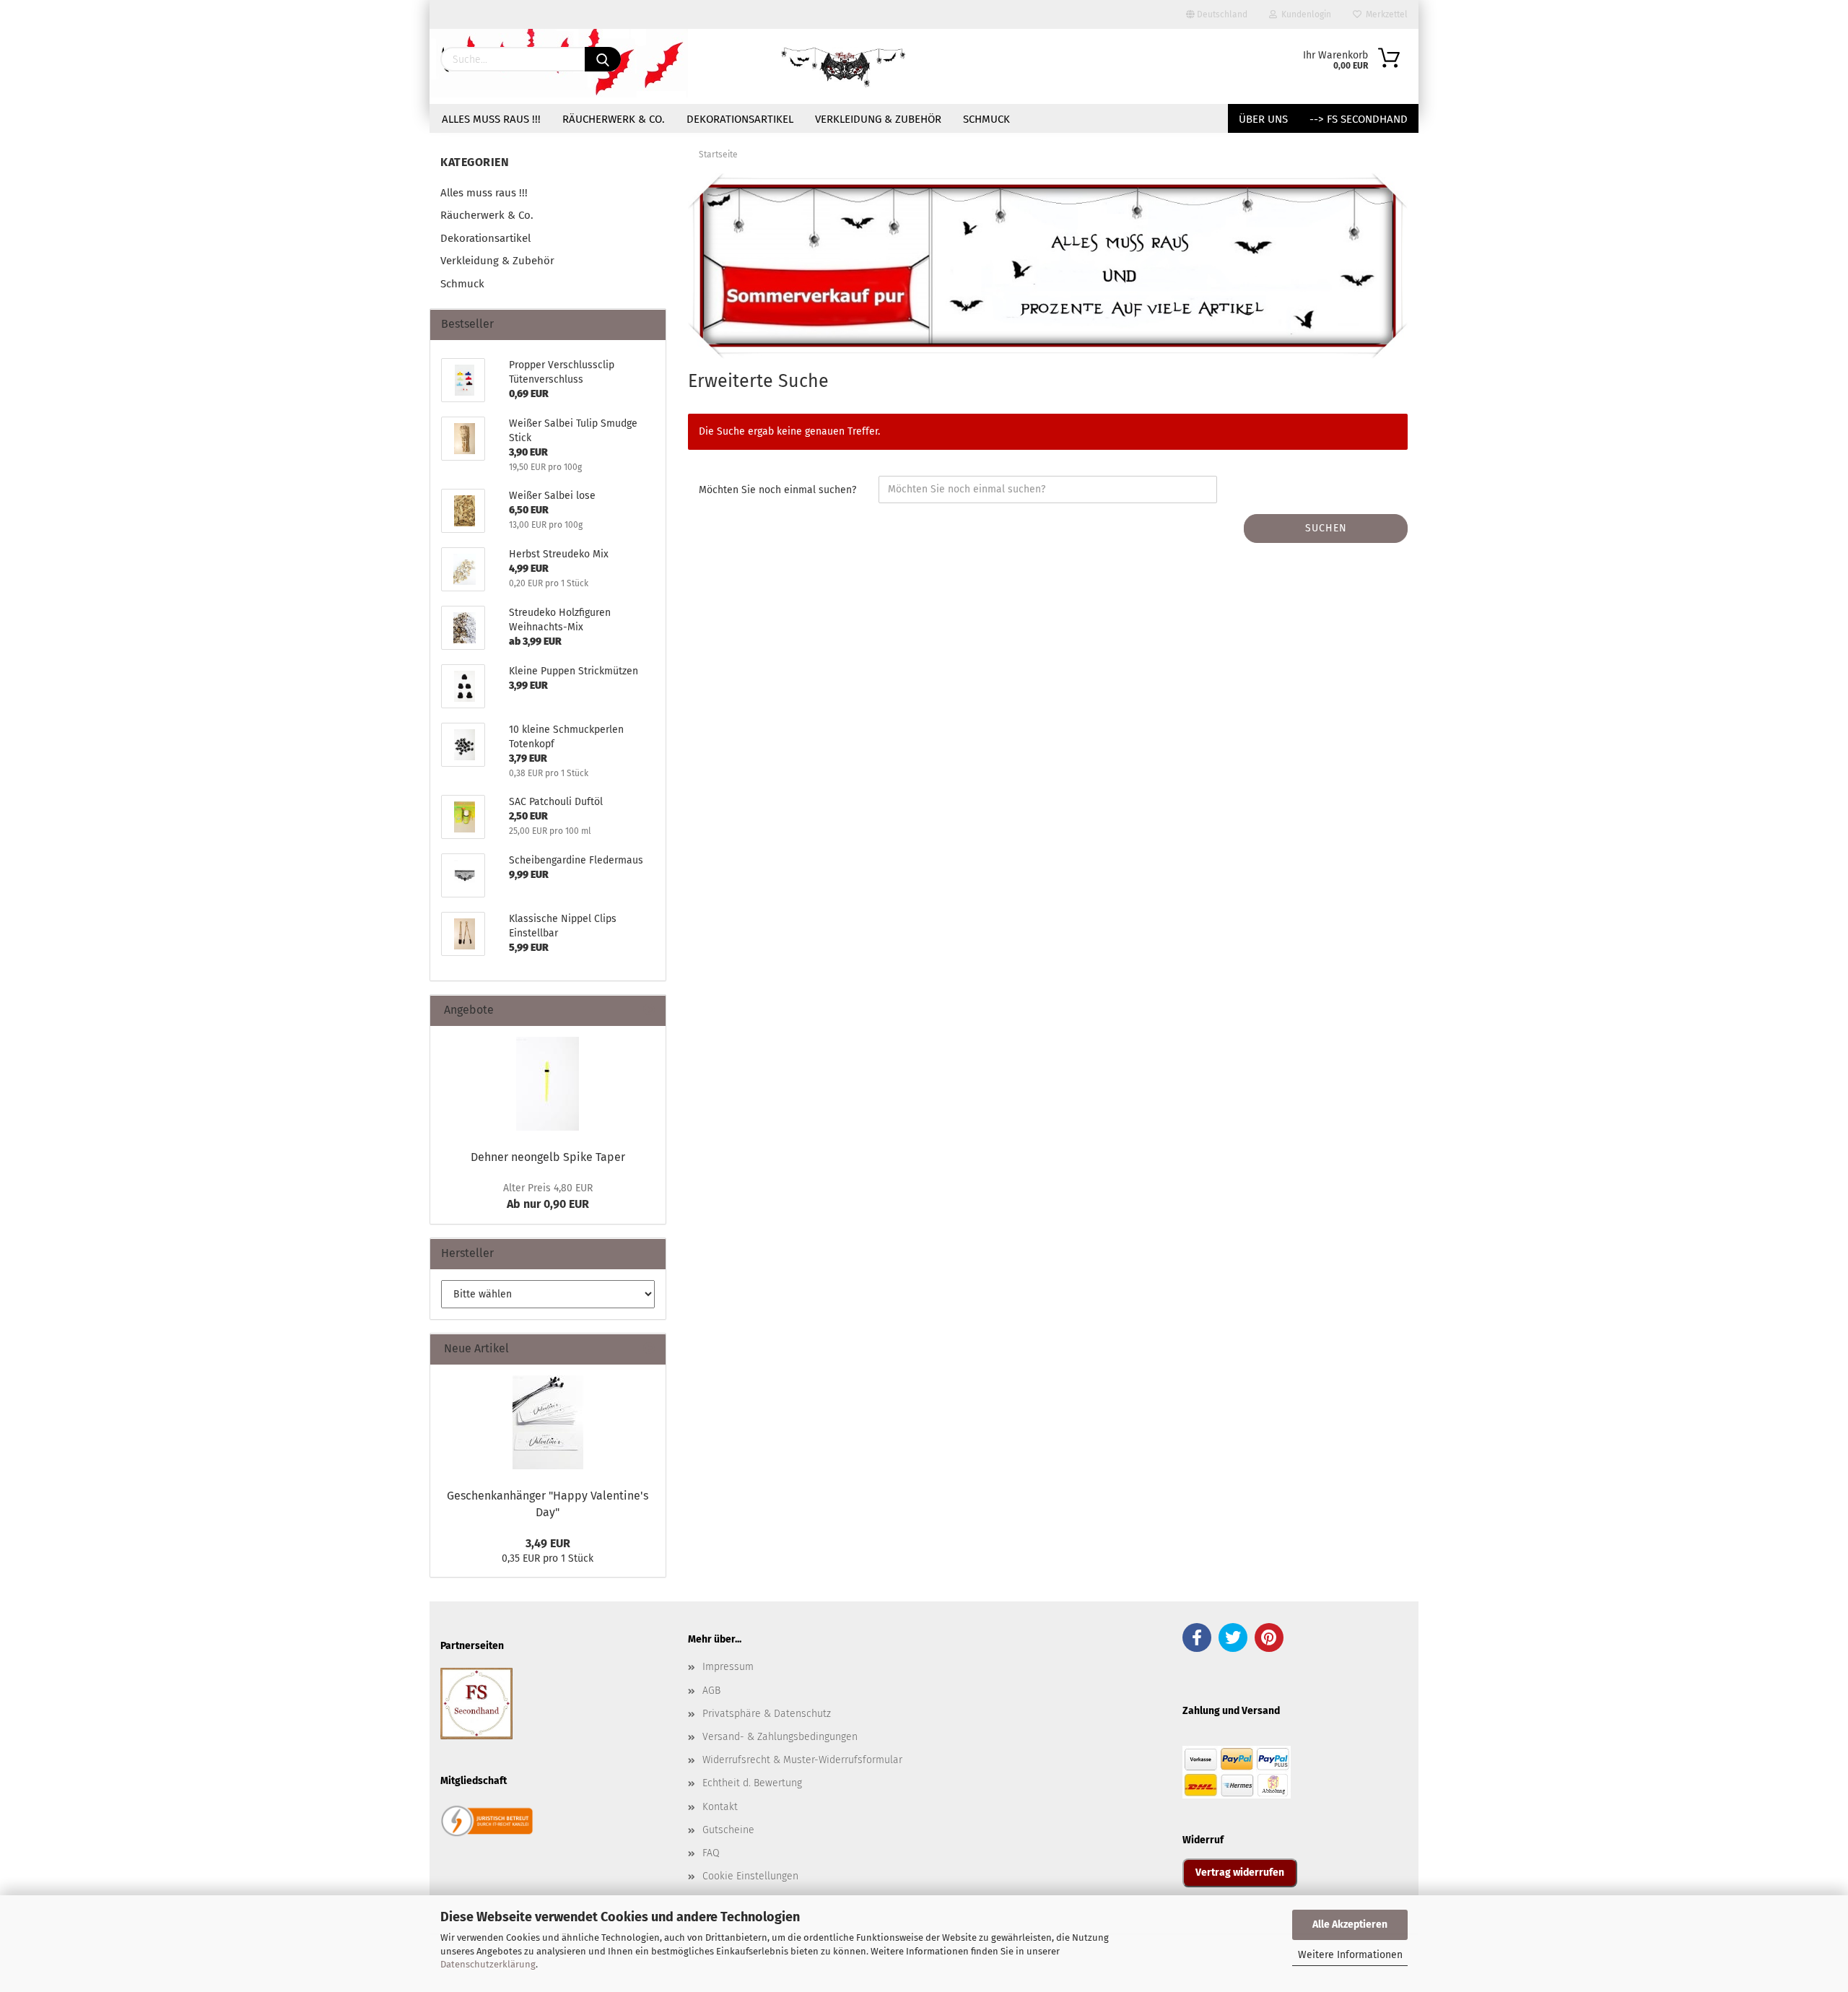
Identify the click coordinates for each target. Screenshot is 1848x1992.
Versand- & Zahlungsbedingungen (780, 1737)
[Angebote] (649, 1010)
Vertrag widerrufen (1240, 1873)
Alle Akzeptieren (1350, 1924)
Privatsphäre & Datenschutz (767, 1714)
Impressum (728, 1667)
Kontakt (720, 1807)
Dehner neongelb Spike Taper (548, 1157)
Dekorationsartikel (740, 119)
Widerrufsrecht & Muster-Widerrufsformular (802, 1760)
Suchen (1326, 528)
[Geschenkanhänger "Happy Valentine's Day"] (548, 1422)
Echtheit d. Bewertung (752, 1783)
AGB (711, 1691)
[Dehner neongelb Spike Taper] (548, 1084)
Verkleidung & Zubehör (878, 119)
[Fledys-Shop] (844, 66)
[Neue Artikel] (649, 1349)
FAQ (711, 1853)
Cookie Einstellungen (750, 1876)
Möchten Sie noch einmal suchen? (777, 490)
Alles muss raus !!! (491, 119)
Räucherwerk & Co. (614, 119)
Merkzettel (1385, 14)
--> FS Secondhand (1359, 119)
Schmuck (986, 119)
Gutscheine (728, 1830)
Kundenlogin (1304, 14)
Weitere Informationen (1350, 1955)
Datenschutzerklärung (488, 1964)
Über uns (1263, 119)
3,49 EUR (548, 1543)
